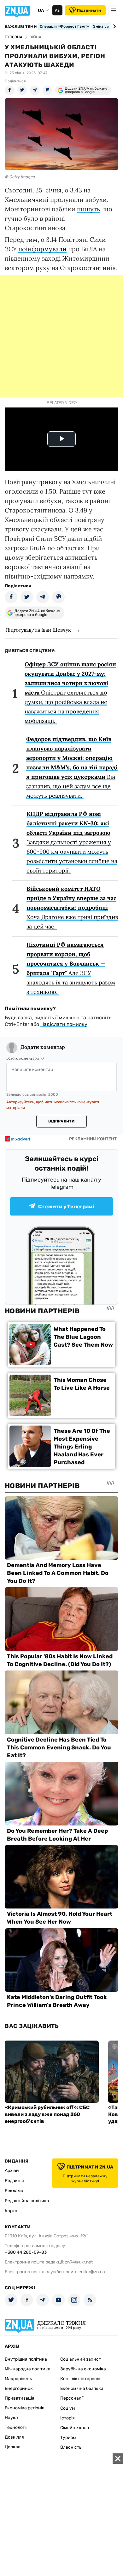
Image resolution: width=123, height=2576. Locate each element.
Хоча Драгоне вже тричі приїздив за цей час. (72, 908)
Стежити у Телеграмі (66, 1207)
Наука (11, 2418)
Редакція (14, 2181)
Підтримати (89, 10)
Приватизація (20, 2398)
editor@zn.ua (92, 2272)
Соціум (68, 2408)
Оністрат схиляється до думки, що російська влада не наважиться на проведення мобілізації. (70, 692)
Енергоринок (19, 2388)
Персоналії (72, 2398)
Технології (16, 2427)
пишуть (88, 209)
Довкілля (14, 2437)
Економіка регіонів (25, 2408)
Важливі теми (21, 27)
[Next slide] (113, 26)
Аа (57, 10)
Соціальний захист (81, 2359)
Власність (71, 2447)
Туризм (68, 2438)
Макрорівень (18, 2379)
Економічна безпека (82, 2388)
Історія (67, 2418)
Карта (11, 2211)
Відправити (61, 1121)
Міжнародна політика (28, 2369)
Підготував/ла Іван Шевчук (38, 630)
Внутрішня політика (26, 2359)
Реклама (14, 2191)
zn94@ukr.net (79, 2262)
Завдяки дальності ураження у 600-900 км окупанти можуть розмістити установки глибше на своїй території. (72, 842)
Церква (13, 2447)
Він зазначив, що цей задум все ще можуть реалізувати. (72, 767)
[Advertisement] (61, 336)
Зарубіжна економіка (83, 2369)
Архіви (12, 2171)
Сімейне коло (75, 2428)
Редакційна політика (27, 2201)
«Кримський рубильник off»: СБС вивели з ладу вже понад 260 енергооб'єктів (47, 2114)
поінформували (42, 249)
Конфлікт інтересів (80, 2379)
